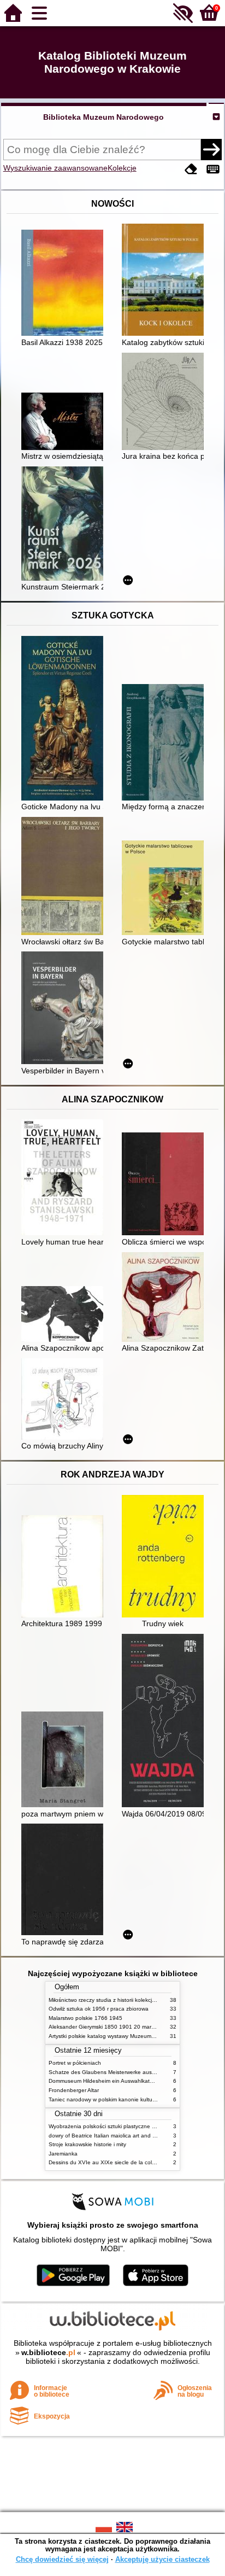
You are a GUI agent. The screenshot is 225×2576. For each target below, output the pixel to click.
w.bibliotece (48, 2352)
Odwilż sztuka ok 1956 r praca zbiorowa (99, 2009)
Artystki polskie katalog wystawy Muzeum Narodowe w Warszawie (131, 2036)
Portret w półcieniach (75, 2063)
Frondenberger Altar (74, 2090)
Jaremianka (63, 2154)
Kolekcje (122, 168)
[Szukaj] (211, 149)
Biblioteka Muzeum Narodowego (103, 117)
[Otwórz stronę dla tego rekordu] (65, 284)
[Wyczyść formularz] (191, 169)
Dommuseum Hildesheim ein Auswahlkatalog (105, 2081)
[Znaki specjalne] (213, 169)
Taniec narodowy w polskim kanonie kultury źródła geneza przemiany (135, 2099)
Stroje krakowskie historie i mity (87, 2144)
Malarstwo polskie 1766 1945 (85, 2018)
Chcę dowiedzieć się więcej (62, 2559)
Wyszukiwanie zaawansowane (55, 168)
